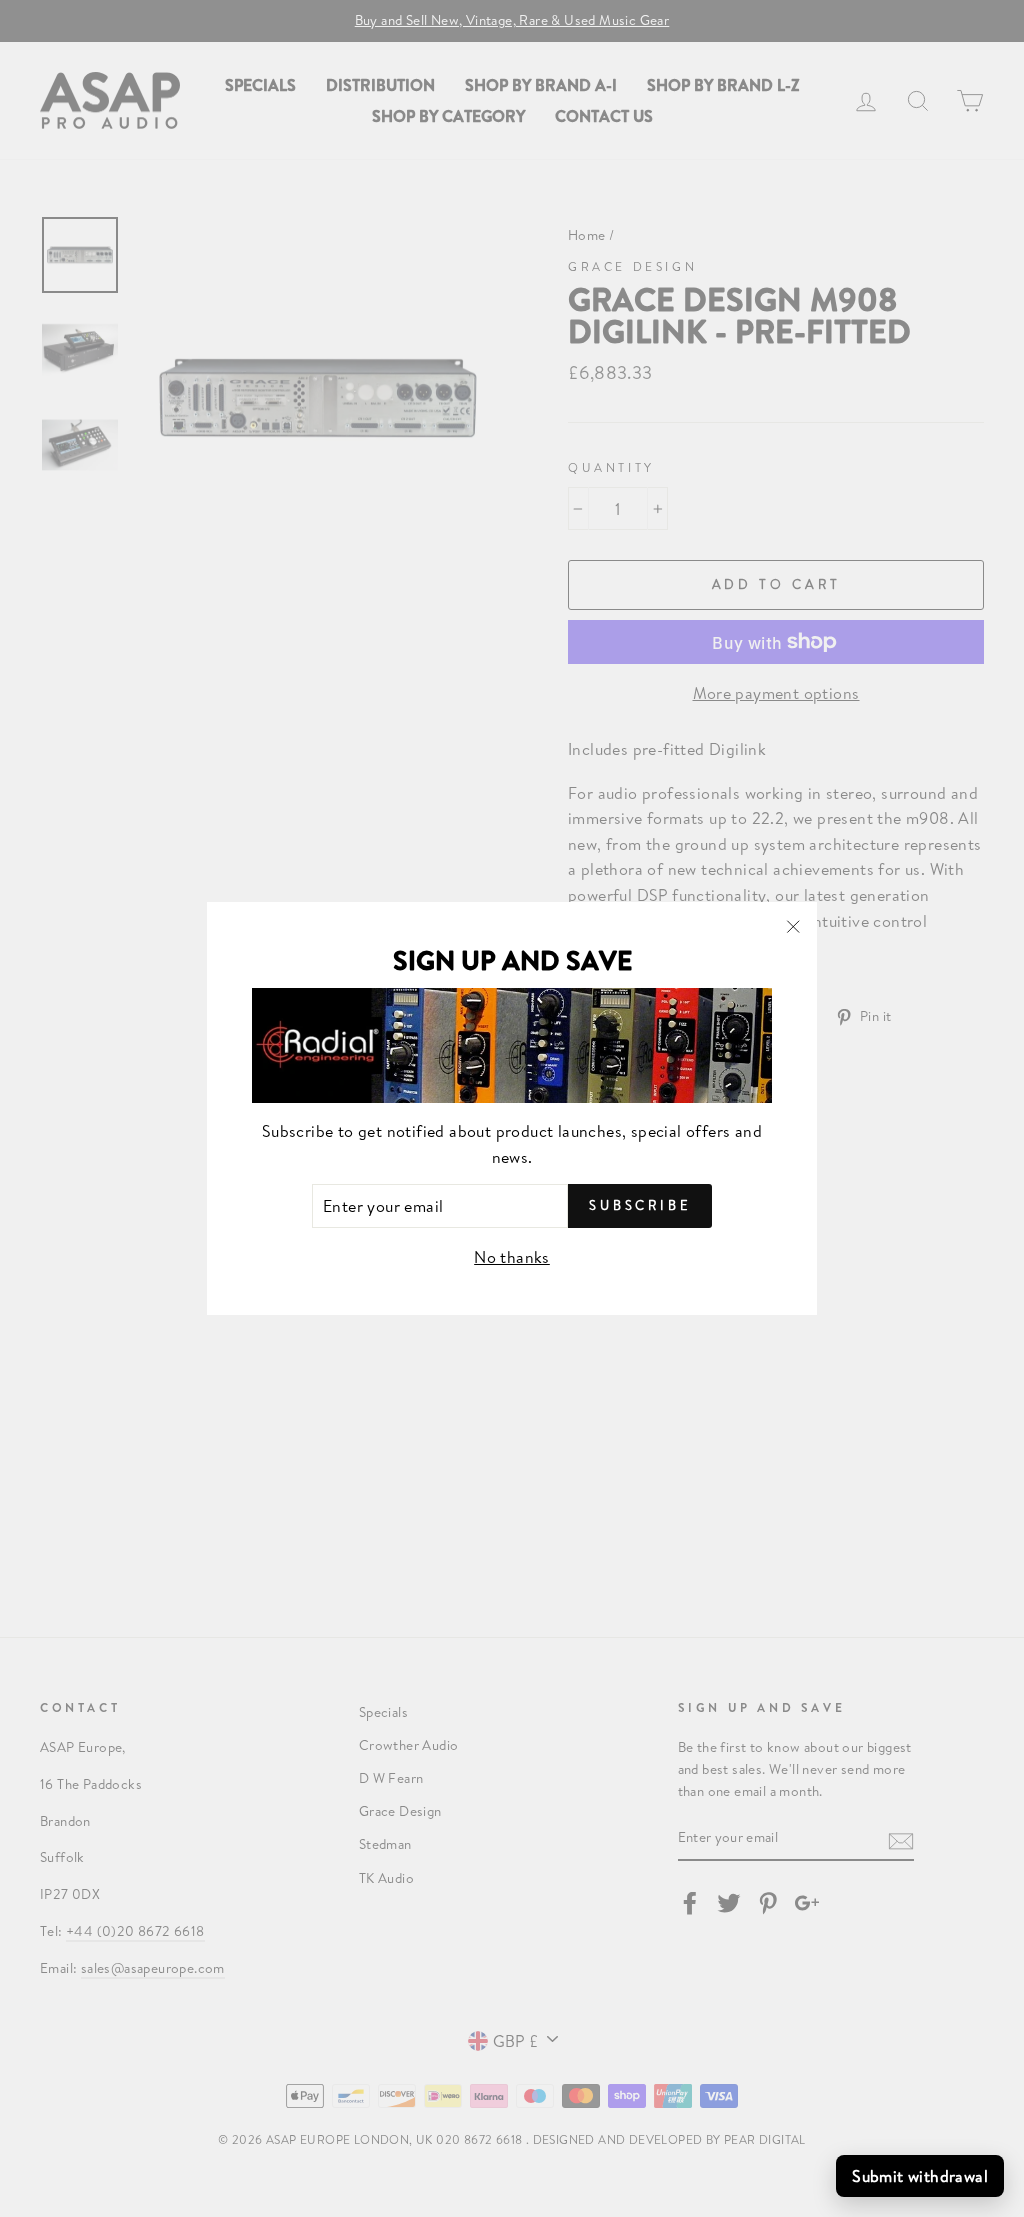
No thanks (512, 1256)
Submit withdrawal (920, 2175)
